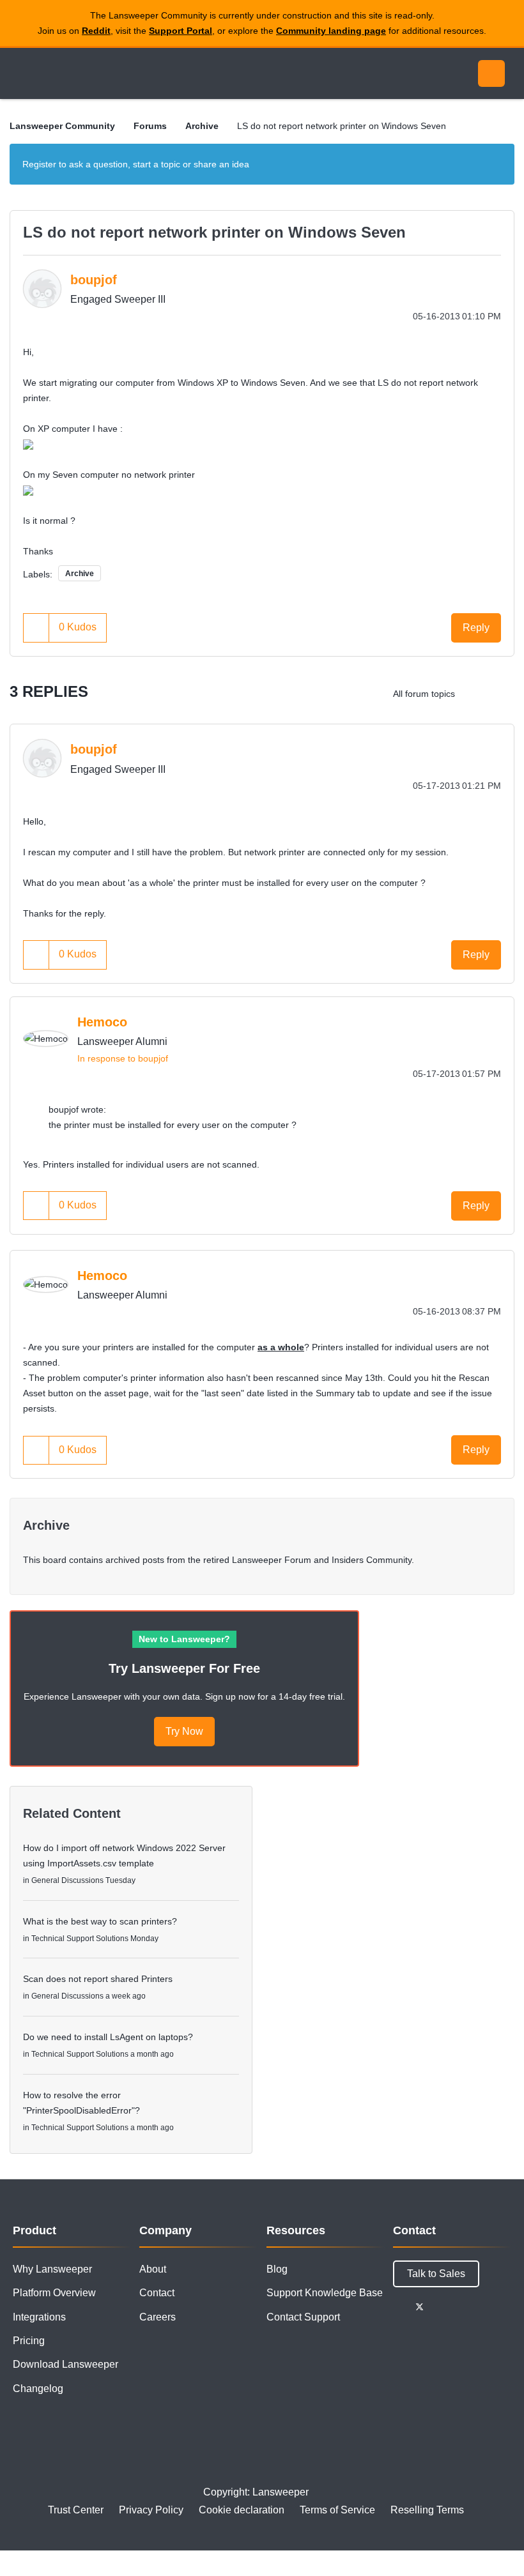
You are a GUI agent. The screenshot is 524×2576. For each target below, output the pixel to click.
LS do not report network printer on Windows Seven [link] (342, 126)
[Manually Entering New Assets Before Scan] (501, 694)
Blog (277, 2269)
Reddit (96, 31)
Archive (202, 126)
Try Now (184, 1731)
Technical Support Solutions (80, 1939)
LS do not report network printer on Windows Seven (214, 232)
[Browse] (24, 73)
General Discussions (67, 1880)
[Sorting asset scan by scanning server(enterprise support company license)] (476, 694)
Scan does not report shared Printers (98, 1979)
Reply (476, 628)
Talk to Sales (436, 2274)
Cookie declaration (242, 2510)
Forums (150, 126)
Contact (157, 2293)
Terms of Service (337, 2510)
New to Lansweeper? (184, 1639)
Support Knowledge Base (325, 2293)
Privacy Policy (151, 2510)
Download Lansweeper (65, 2364)
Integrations (39, 2317)
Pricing (29, 2341)
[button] (36, 628)
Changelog (38, 2389)
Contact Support (303, 2317)
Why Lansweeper (52, 2269)
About (153, 2269)
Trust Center (76, 2510)
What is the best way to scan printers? (100, 1921)
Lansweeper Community (127, 73)
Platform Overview (54, 2293)
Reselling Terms (427, 2510)
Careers (158, 2317)
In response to (123, 1058)
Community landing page (331, 31)
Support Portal (181, 31)
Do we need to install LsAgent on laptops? (108, 2037)
